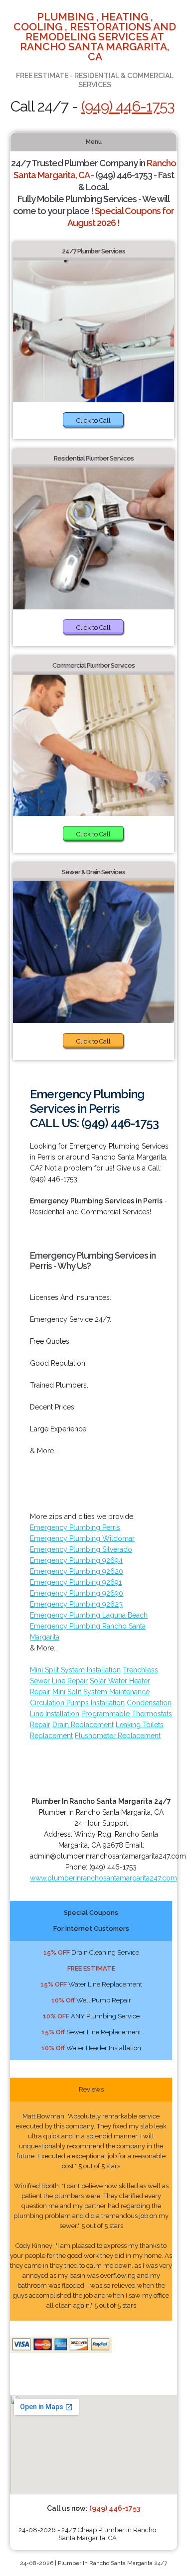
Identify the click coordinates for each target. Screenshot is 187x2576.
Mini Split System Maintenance (101, 1692)
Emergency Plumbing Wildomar (82, 1538)
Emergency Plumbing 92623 (76, 1604)
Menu (94, 142)
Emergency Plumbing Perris (75, 1527)
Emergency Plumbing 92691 (76, 1582)
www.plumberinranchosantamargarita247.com (103, 1878)
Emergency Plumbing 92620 (77, 1571)
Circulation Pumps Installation (77, 1703)
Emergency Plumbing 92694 (76, 1560)
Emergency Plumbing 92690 (77, 1593)
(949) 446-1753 (128, 106)
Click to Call (93, 420)
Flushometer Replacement (118, 1736)
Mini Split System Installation (75, 1670)
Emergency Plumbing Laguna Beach (89, 1615)
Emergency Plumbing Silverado (81, 1549)
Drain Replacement (83, 1725)
